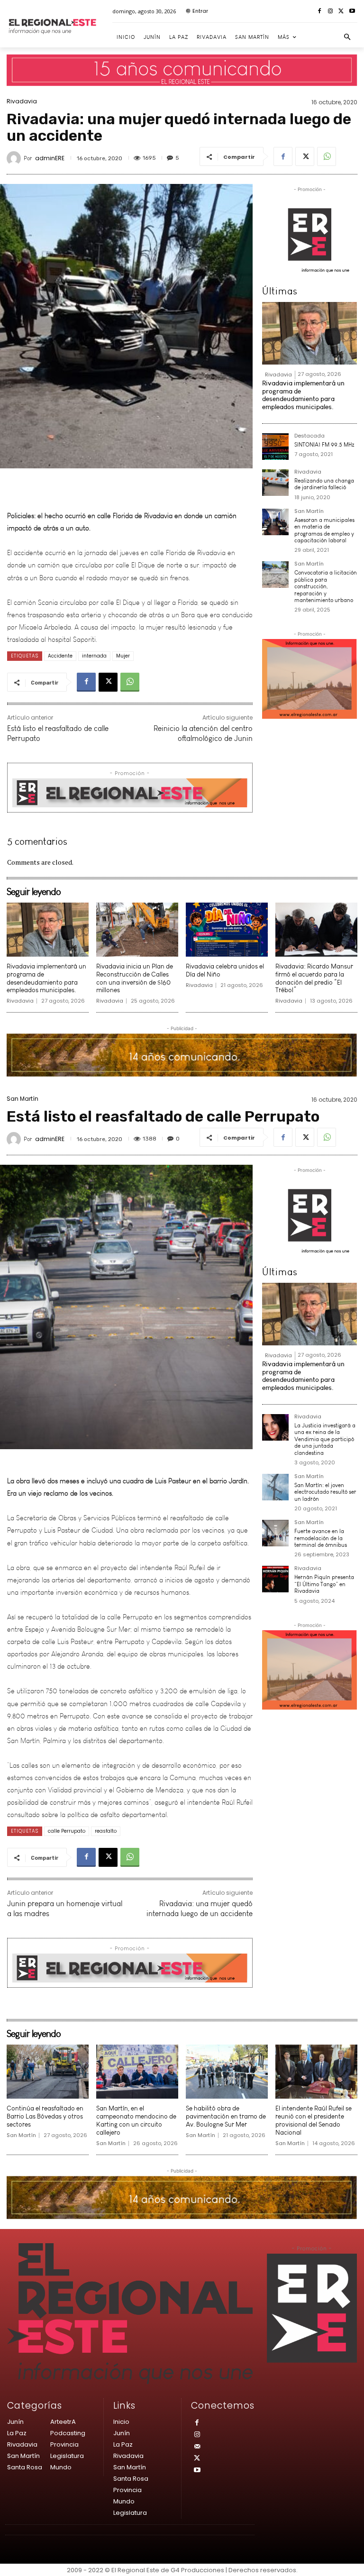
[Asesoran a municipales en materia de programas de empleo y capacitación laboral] (275, 522)
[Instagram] (331, 12)
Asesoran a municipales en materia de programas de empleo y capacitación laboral (324, 530)
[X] (341, 12)
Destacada (309, 436)
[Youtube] (352, 12)
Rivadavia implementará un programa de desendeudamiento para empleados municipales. (303, 395)
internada (94, 656)
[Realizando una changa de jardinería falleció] (275, 483)
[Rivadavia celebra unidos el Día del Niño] (227, 930)
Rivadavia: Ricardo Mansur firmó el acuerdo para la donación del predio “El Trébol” (314, 978)
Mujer (123, 656)
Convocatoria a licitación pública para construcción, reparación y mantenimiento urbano (326, 586)
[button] (347, 37)
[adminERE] (15, 158)
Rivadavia (22, 101)
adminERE (50, 158)
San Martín (309, 512)
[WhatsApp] (327, 156)
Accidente (60, 656)
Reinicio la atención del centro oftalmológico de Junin (203, 733)
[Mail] (197, 2447)
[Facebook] (320, 12)
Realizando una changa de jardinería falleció (324, 484)
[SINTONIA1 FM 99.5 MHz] (275, 447)
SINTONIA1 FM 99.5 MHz (324, 445)
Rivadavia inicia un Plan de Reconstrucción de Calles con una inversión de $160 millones (135, 978)
